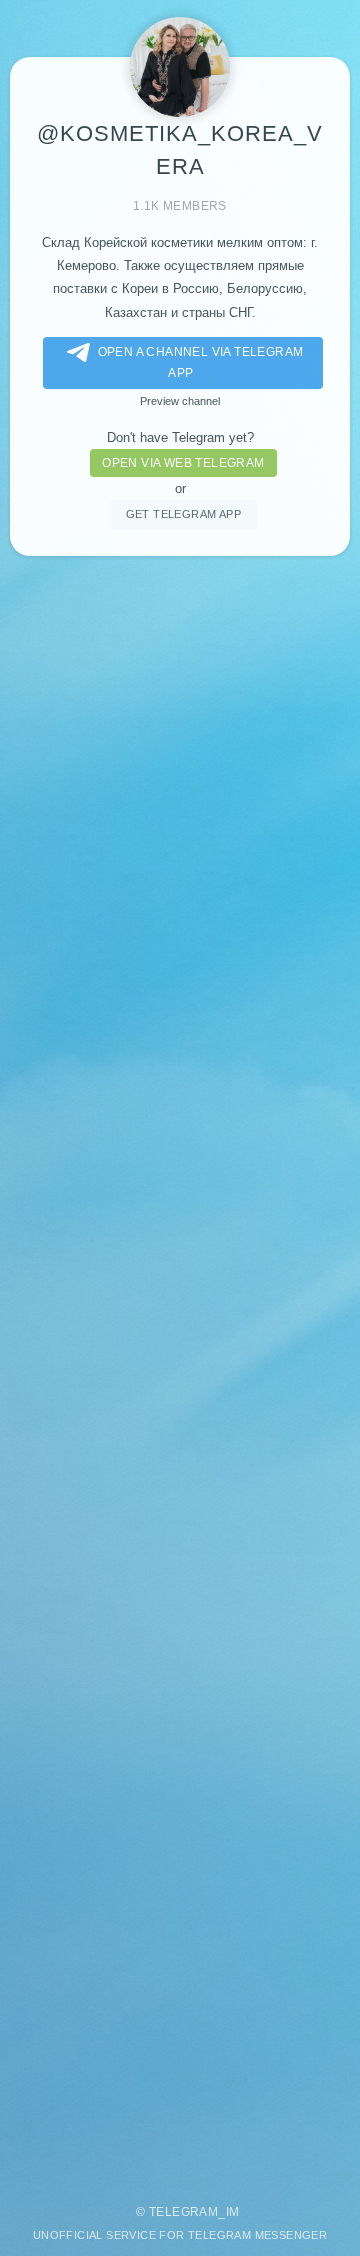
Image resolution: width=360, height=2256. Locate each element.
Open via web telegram (183, 463)
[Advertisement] (180, 1370)
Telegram (183, 2212)
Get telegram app (183, 514)
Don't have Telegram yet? (180, 437)
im (233, 2212)
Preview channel (180, 401)
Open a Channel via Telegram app (201, 362)
